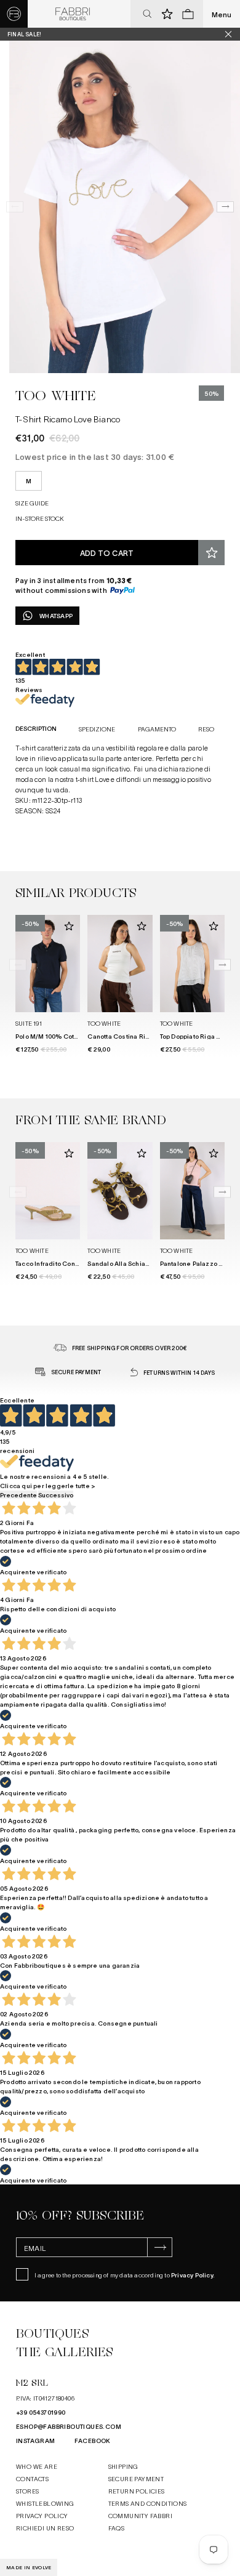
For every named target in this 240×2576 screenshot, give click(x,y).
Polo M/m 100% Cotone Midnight (66, 1036)
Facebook (93, 2440)
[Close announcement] (233, 34)
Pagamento (157, 729)
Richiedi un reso (45, 2528)
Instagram (36, 2440)
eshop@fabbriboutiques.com (69, 2426)
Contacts (32, 2478)
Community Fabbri (140, 2515)
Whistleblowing (45, 2503)
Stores (27, 2491)
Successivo (56, 1495)
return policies (137, 2491)
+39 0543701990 (41, 2412)
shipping (123, 2466)
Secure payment (136, 2478)
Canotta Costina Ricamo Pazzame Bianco (151, 1036)
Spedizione (97, 729)
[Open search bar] (147, 14)
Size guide (32, 503)
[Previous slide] (15, 207)
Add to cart (107, 553)
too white (56, 396)
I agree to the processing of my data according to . (125, 2275)
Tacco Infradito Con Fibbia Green (66, 1263)
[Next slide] (225, 207)
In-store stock (40, 518)
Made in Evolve (29, 2567)
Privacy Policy (192, 2275)
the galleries (65, 2352)
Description (36, 728)
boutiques (52, 2334)
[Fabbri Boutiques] (73, 14)
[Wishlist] (211, 553)
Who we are (37, 2466)
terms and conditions (148, 2503)
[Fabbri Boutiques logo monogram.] (14, 14)
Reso (206, 729)
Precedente (18, 1495)
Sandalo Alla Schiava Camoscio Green (147, 1263)
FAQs (117, 2528)
